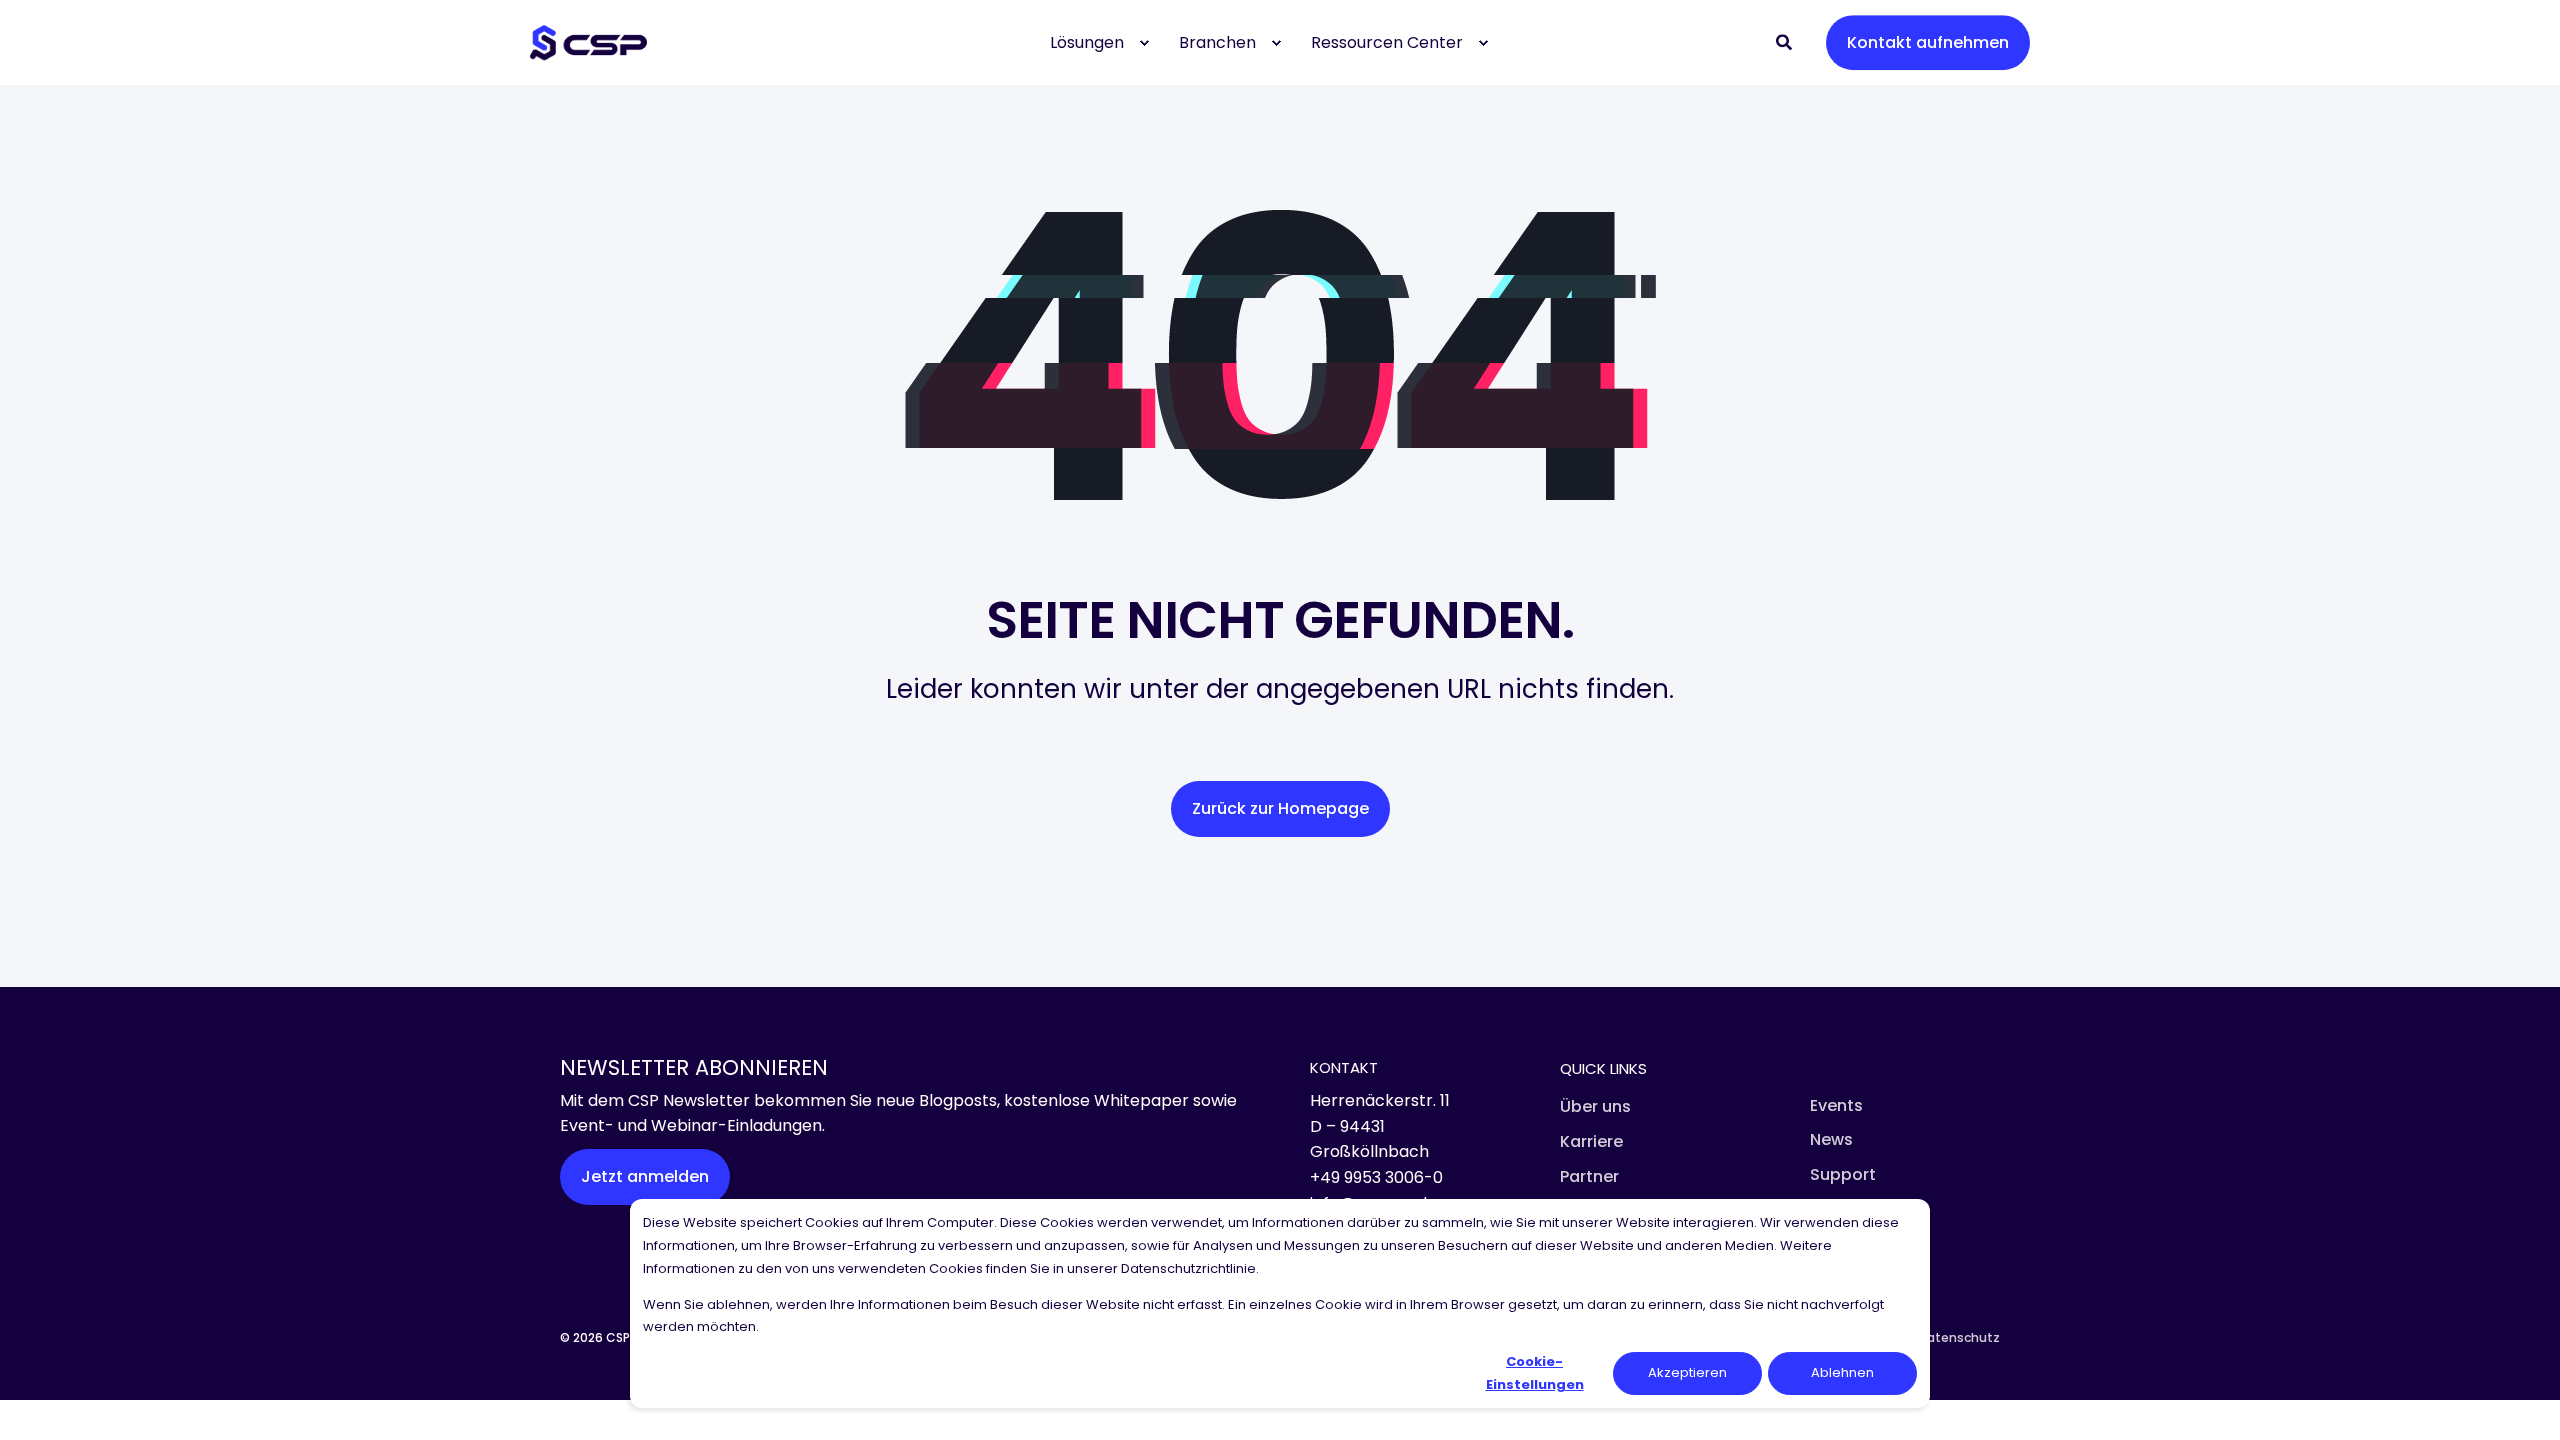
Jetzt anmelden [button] (645, 1176)
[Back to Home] (588, 42)
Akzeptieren (1687, 1372)
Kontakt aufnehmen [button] (1928, 42)
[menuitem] (1144, 43)
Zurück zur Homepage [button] (1280, 808)
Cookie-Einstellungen (1535, 1372)
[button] (40, 1400)
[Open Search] (1786, 41)
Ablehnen (1842, 1372)
